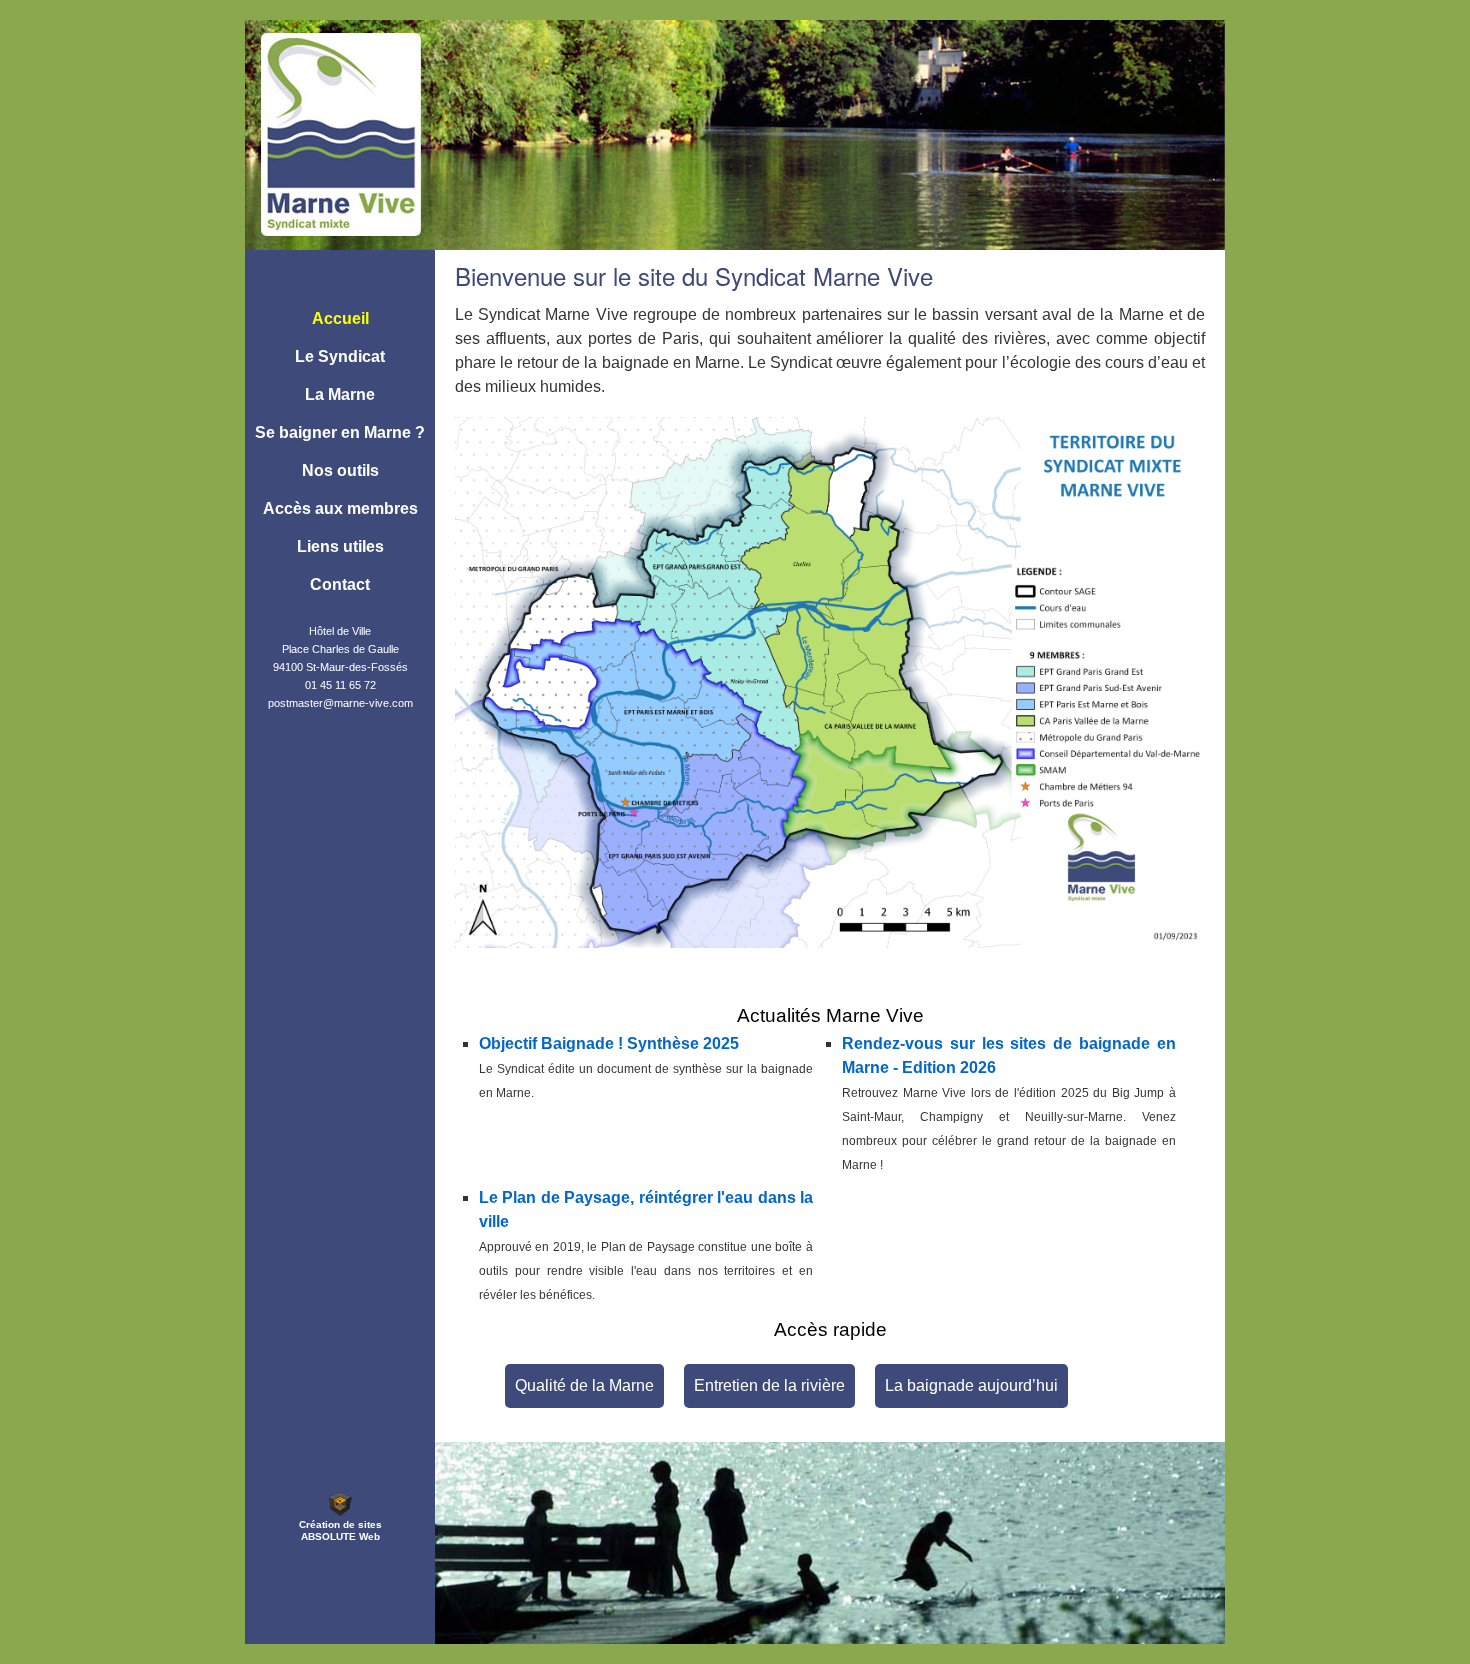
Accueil (340, 318)
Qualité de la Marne (584, 1385)
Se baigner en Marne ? (340, 432)
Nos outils (340, 470)
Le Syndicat (340, 356)
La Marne (340, 394)
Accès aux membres (340, 508)
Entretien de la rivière (769, 1385)
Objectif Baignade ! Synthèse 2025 (609, 1043)
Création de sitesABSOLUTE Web (340, 1530)
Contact (340, 584)
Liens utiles (340, 546)
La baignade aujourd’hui (971, 1385)
